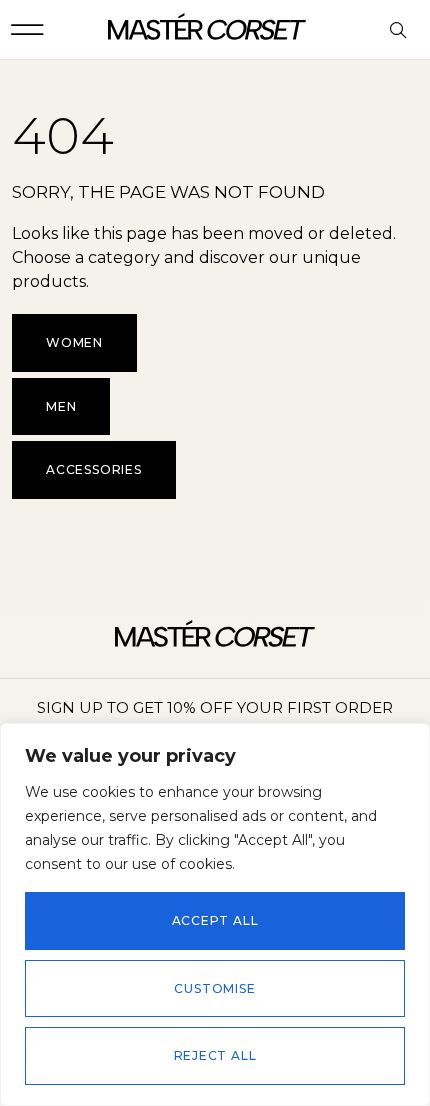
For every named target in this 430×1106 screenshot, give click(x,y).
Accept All (215, 920)
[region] (215, 914)
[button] (27, 29)
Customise (214, 988)
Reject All (215, 1055)
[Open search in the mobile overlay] (400, 31)
